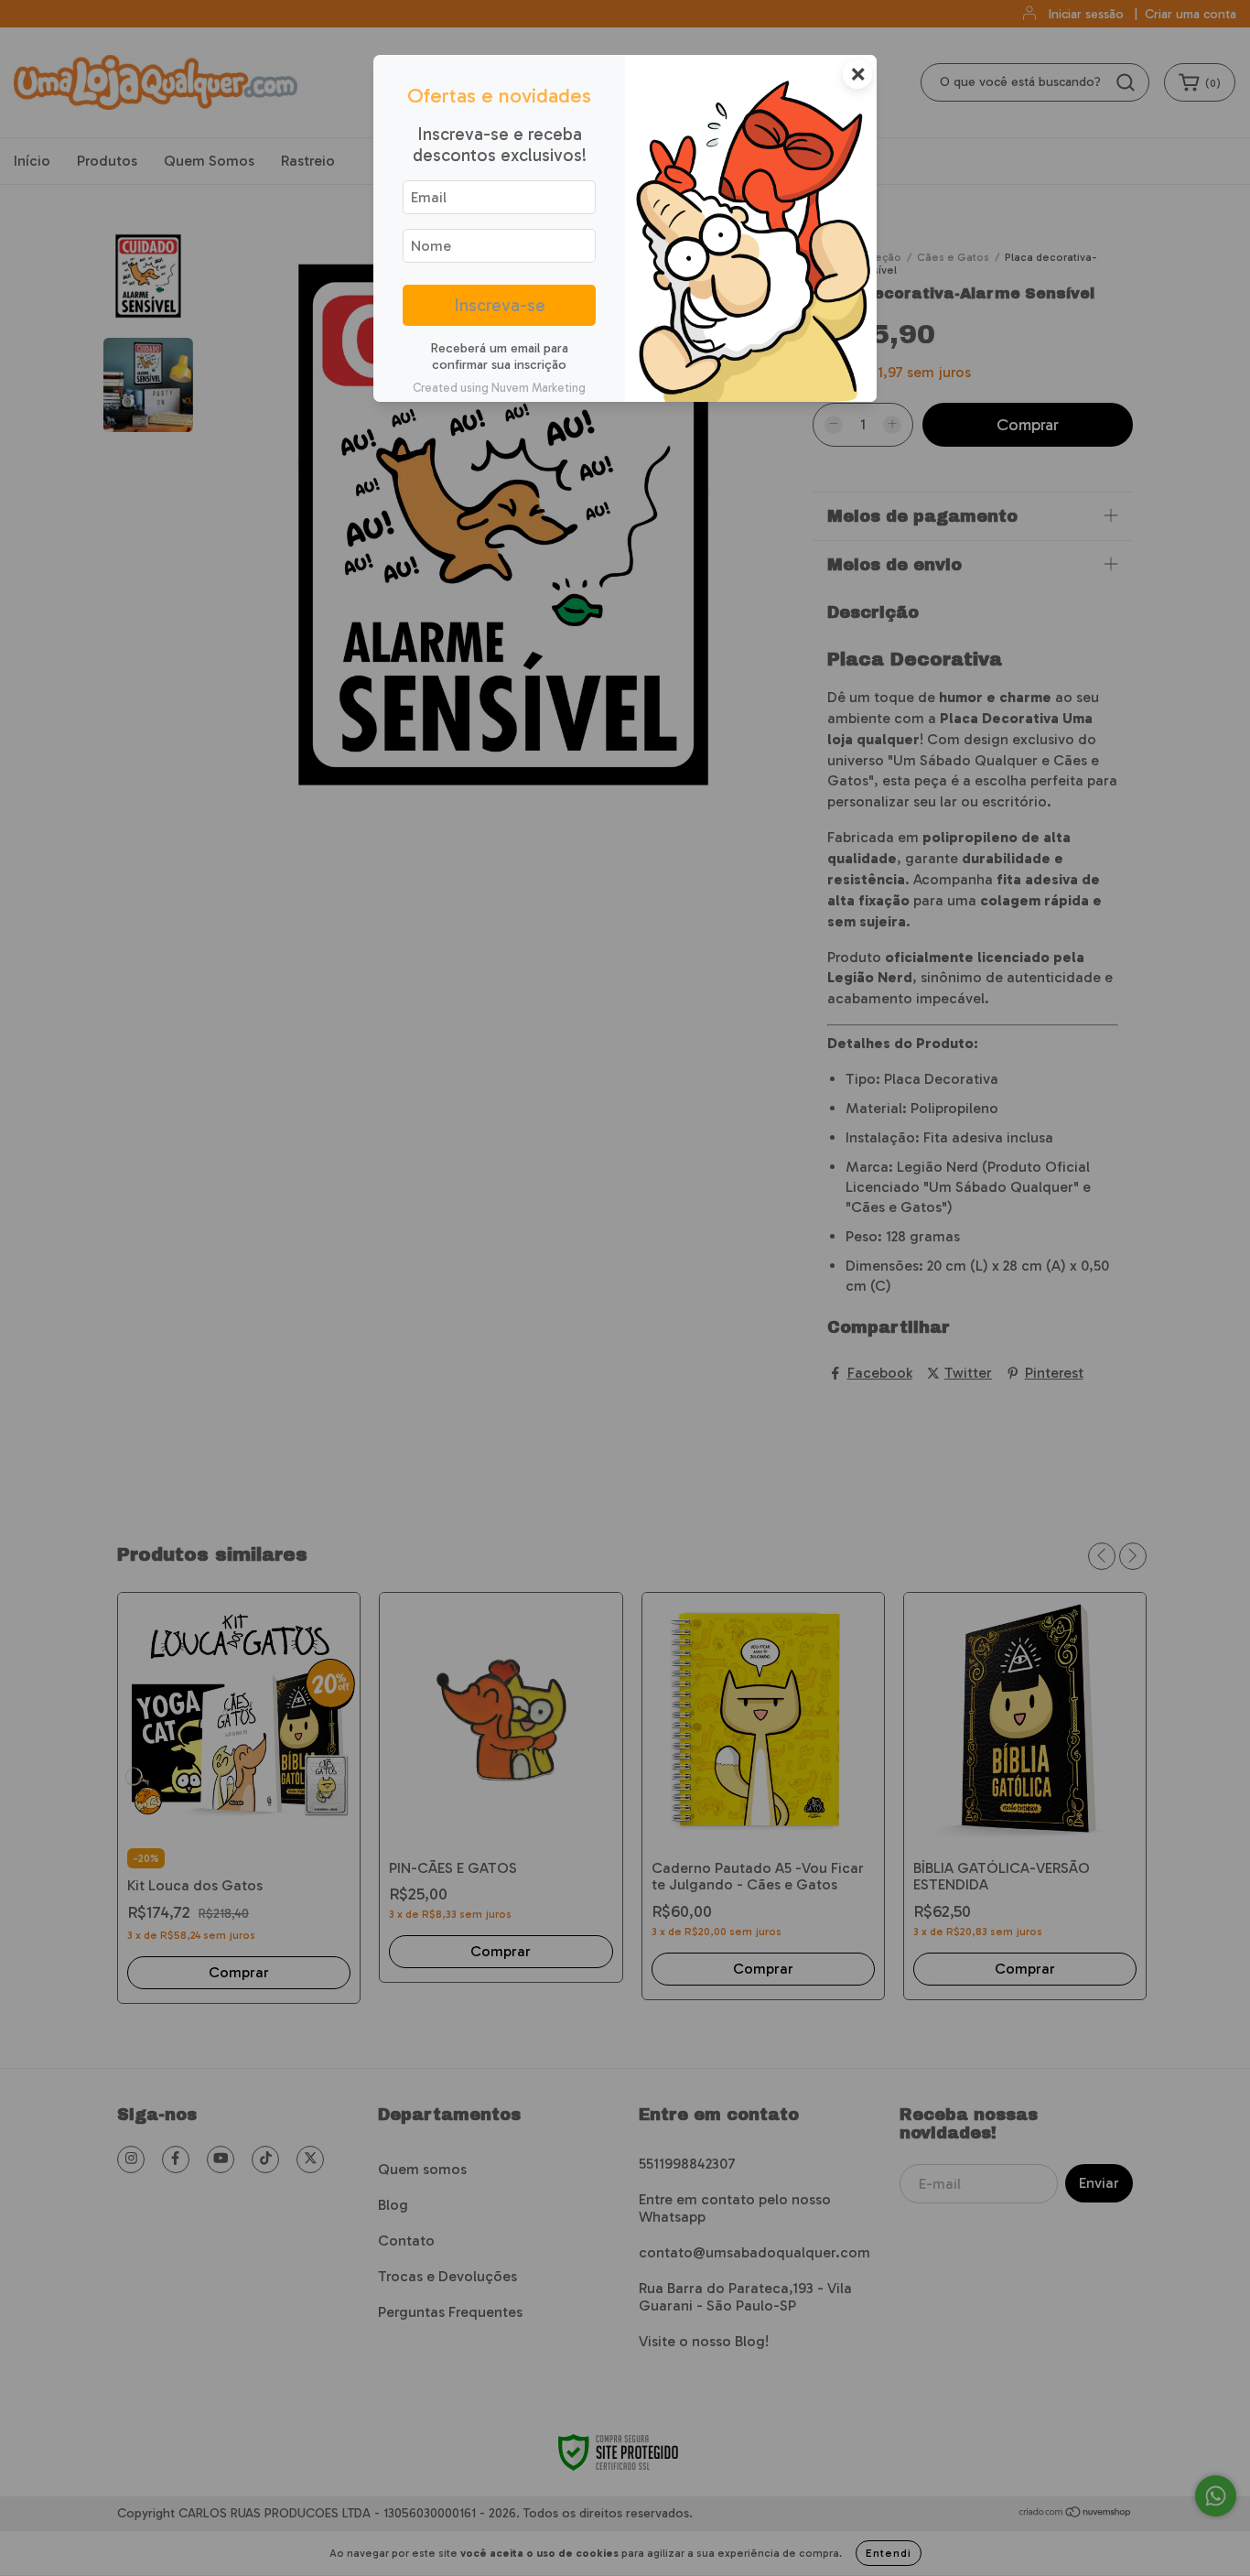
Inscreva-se (500, 305)
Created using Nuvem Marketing (499, 388)
